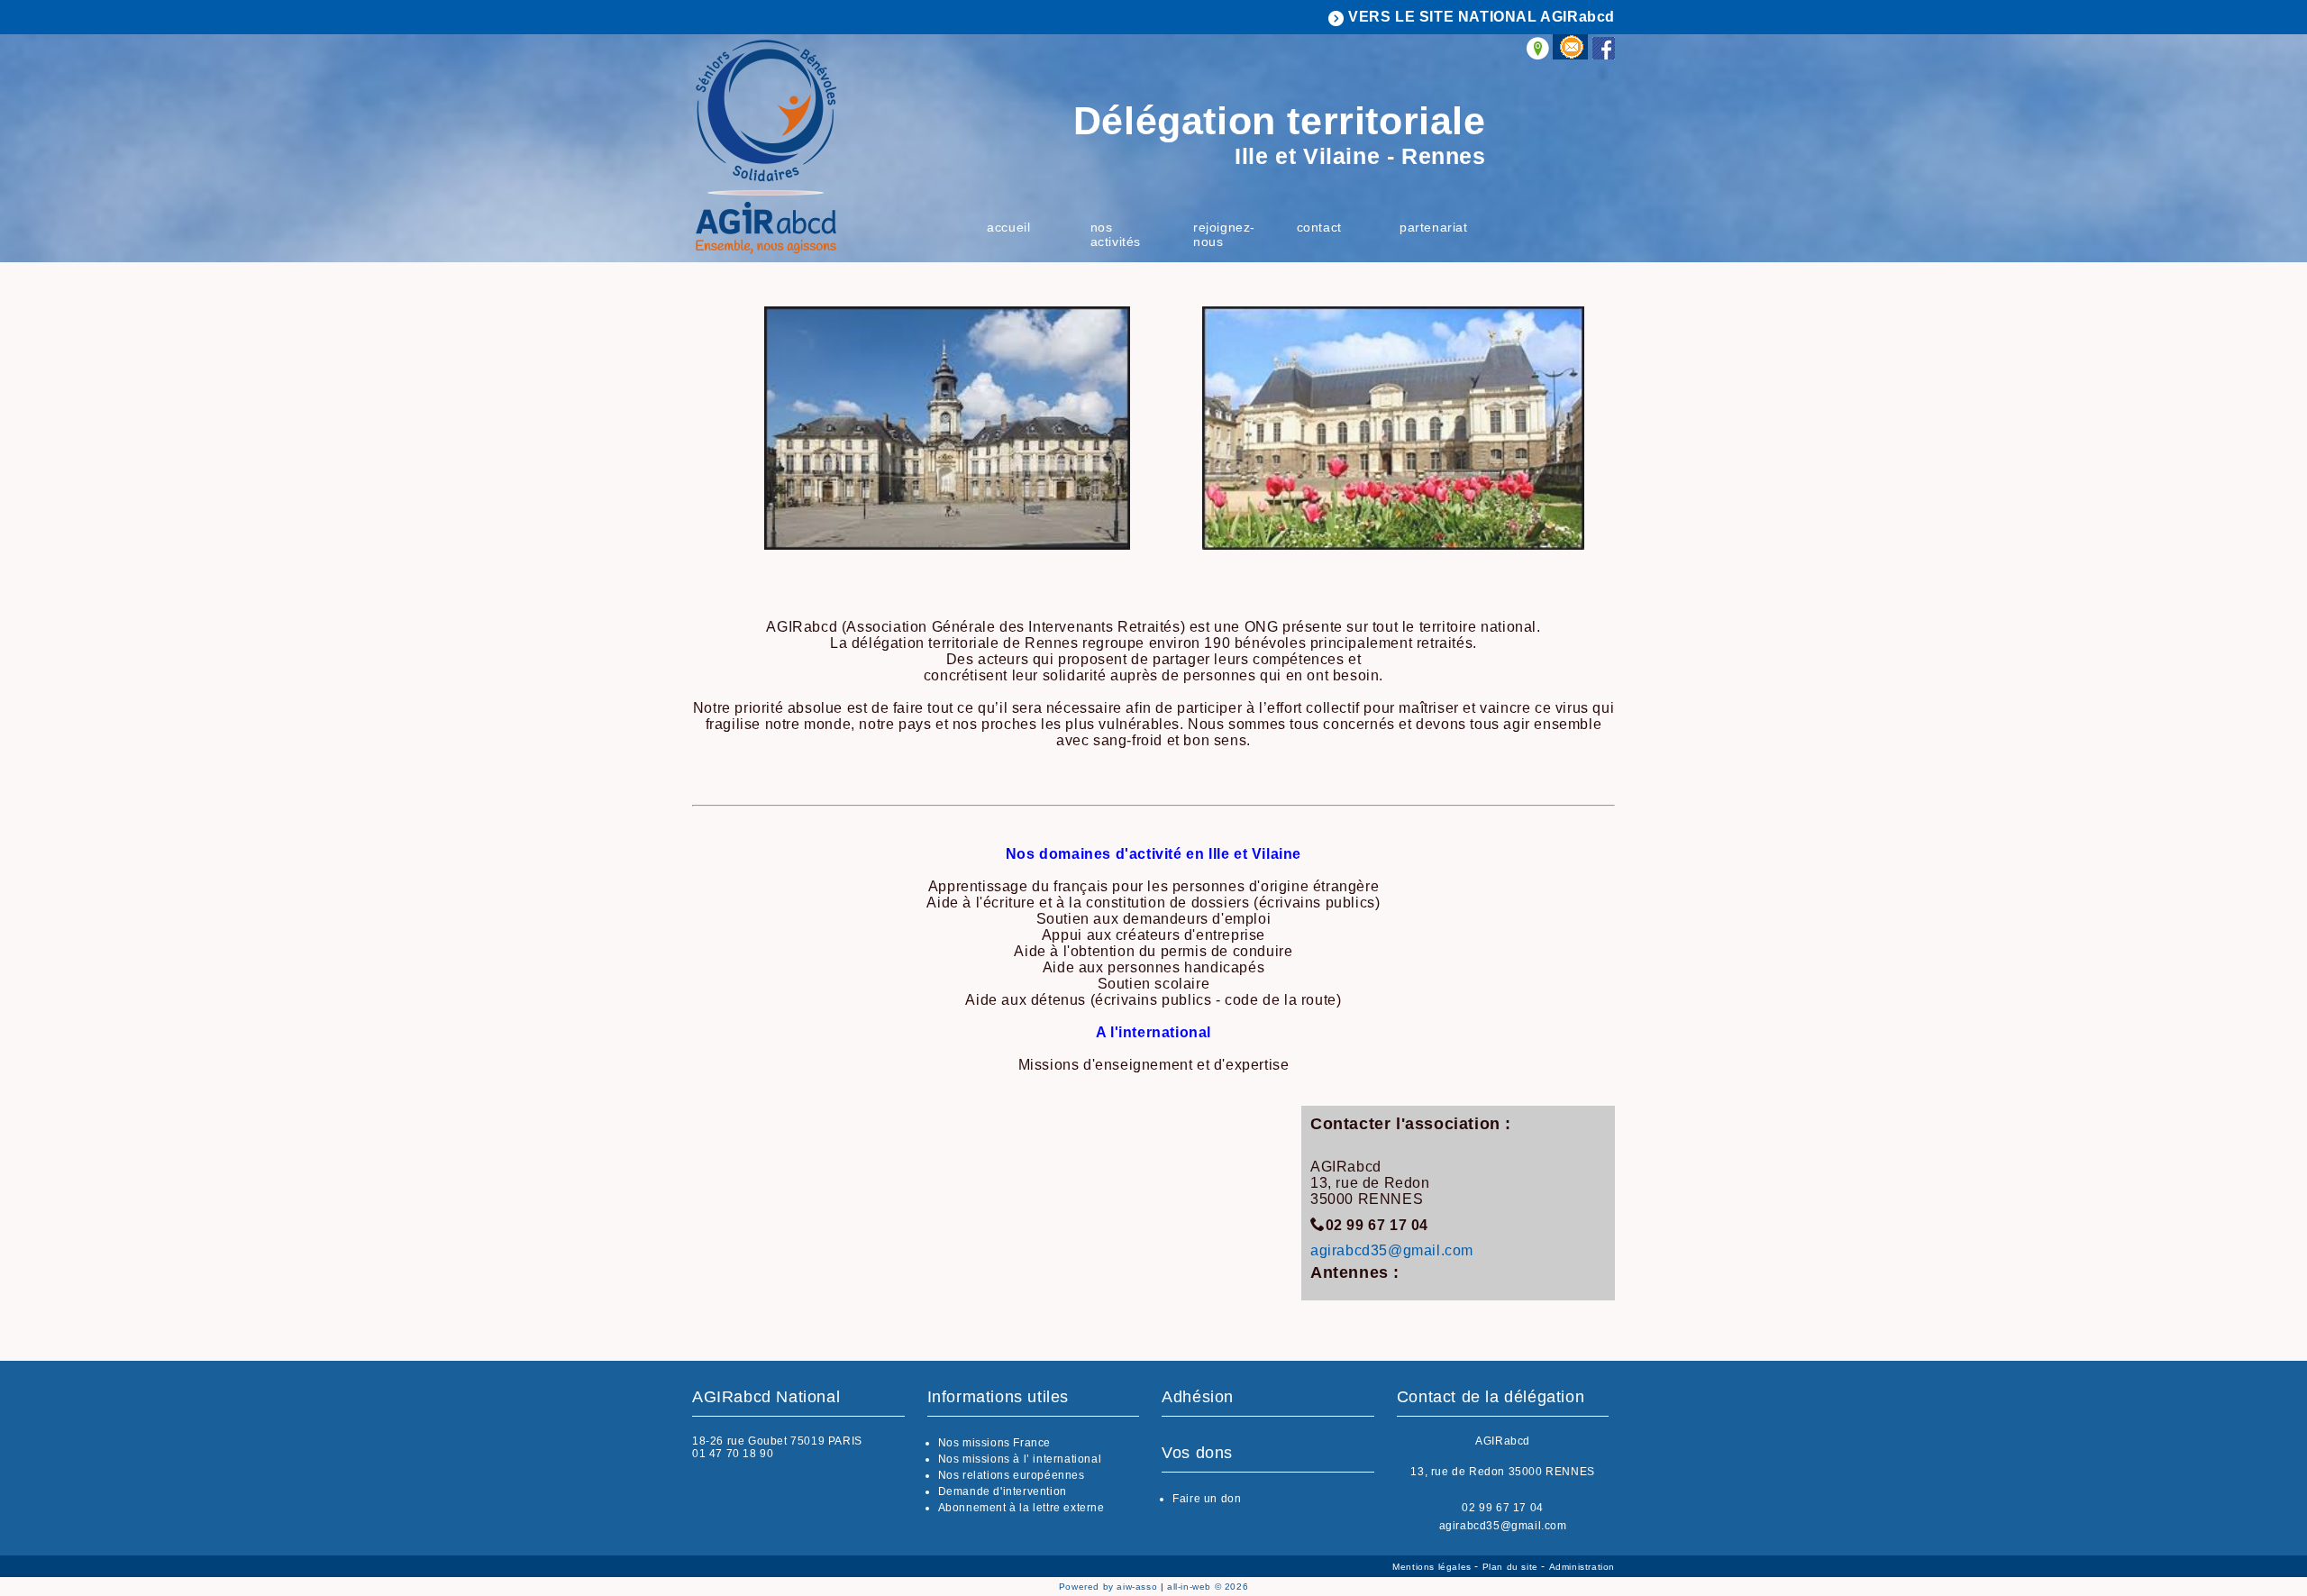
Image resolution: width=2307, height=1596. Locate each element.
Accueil (1008, 227)
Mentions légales (1433, 1567)
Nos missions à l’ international (1020, 1459)
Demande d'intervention (1003, 1491)
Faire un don (1207, 1499)
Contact (1319, 227)
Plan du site (1512, 1567)
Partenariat (1434, 227)
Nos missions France (994, 1443)
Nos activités (1116, 234)
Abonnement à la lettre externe (1021, 1508)
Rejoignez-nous (1224, 234)
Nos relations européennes (1012, 1475)
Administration (1582, 1567)
